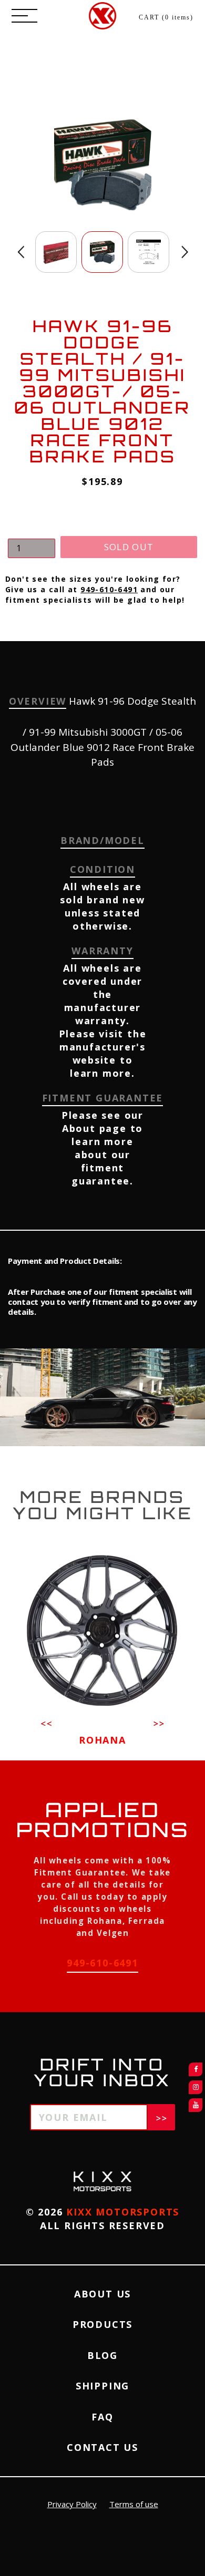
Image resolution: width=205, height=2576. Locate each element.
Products (102, 2324)
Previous (21, 252)
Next (185, 252)
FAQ (102, 2417)
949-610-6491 (109, 589)
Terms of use (134, 2504)
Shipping (102, 2386)
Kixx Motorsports (123, 2212)
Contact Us (102, 2447)
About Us (102, 2294)
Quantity (26, 529)
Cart (166, 17)
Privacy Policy (72, 2504)
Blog (102, 2355)
